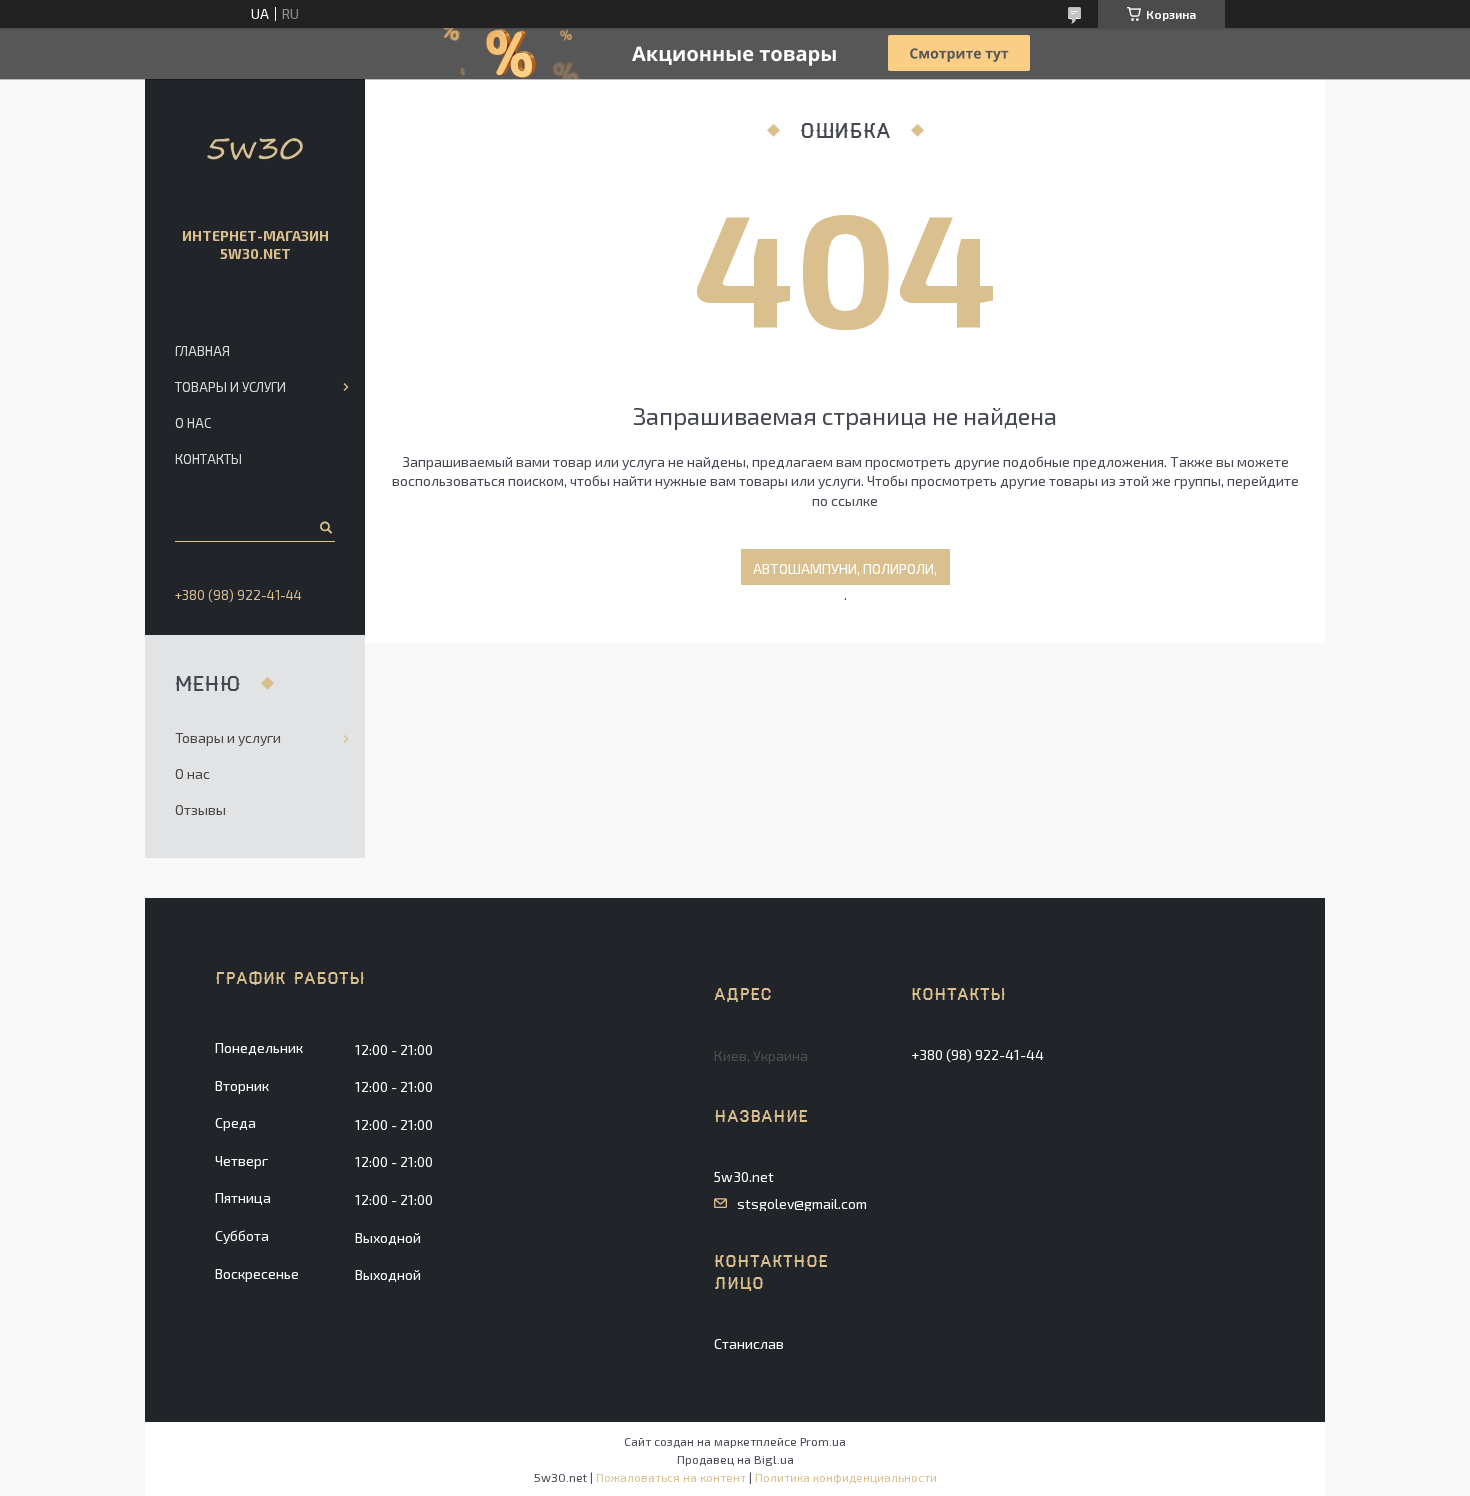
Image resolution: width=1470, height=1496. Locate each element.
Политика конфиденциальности (846, 1477)
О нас (193, 423)
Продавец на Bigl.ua (735, 1459)
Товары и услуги (230, 387)
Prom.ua (823, 1441)
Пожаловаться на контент (671, 1477)
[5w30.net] (255, 149)
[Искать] (324, 527)
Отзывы (200, 809)
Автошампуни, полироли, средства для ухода (845, 572)
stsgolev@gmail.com (802, 1204)
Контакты (208, 459)
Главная (202, 351)
